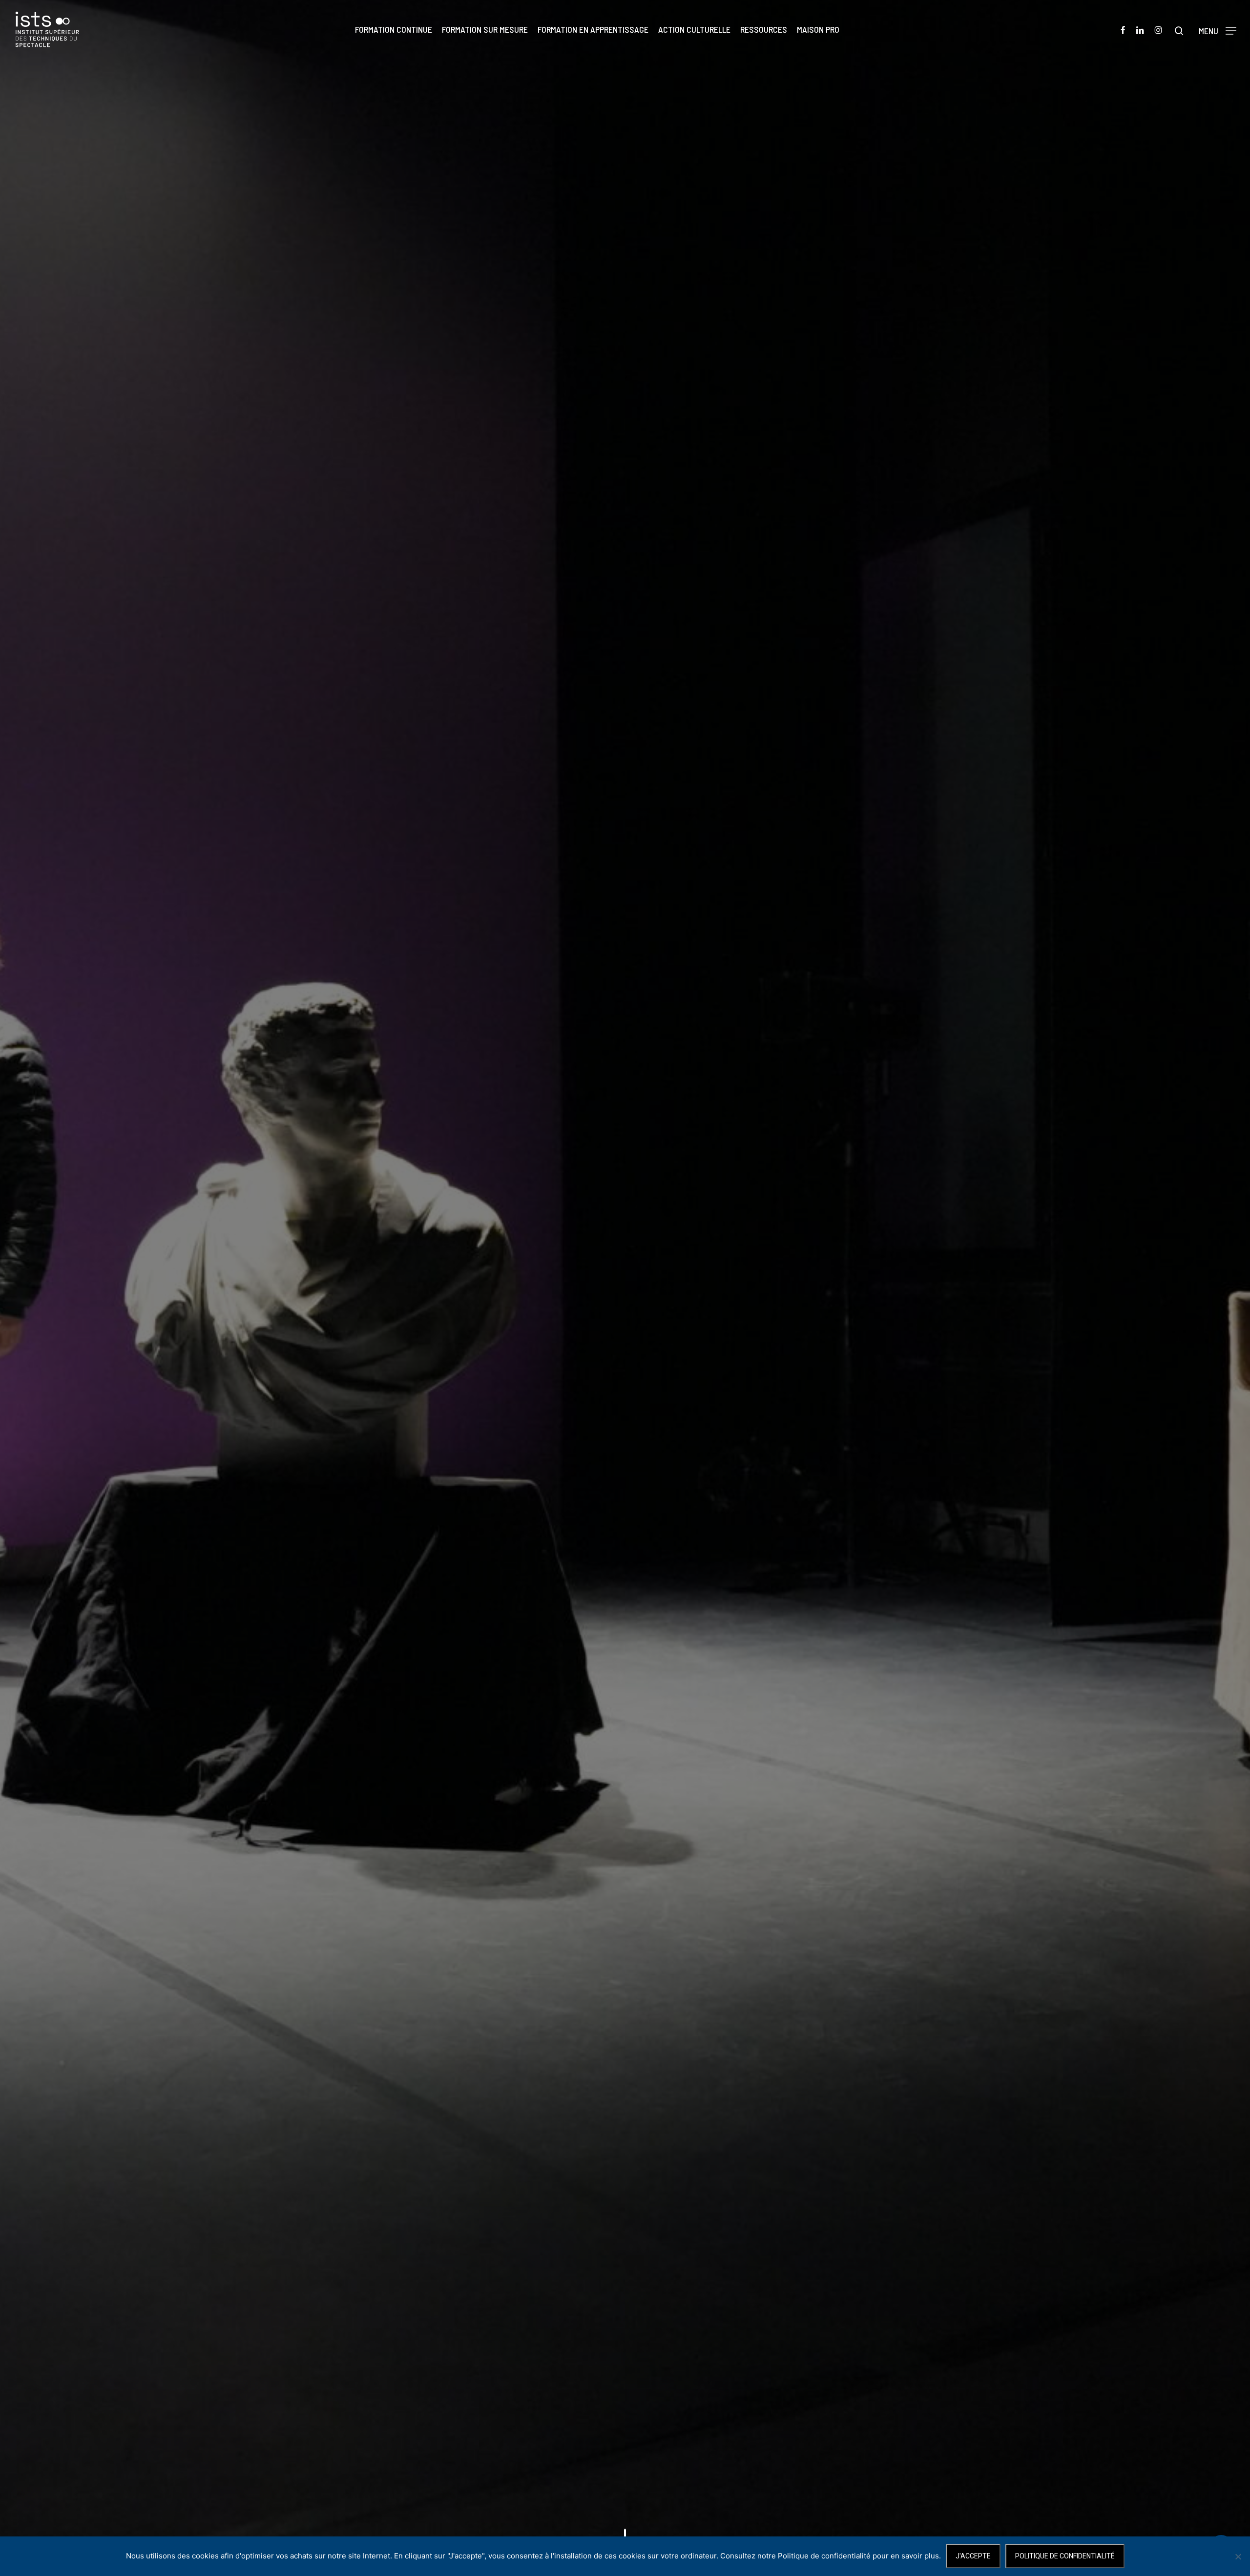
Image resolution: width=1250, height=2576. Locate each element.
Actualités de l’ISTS (625, 1408)
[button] (1218, 30)
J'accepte (973, 2556)
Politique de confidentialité (1065, 2556)
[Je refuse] (1238, 2556)
